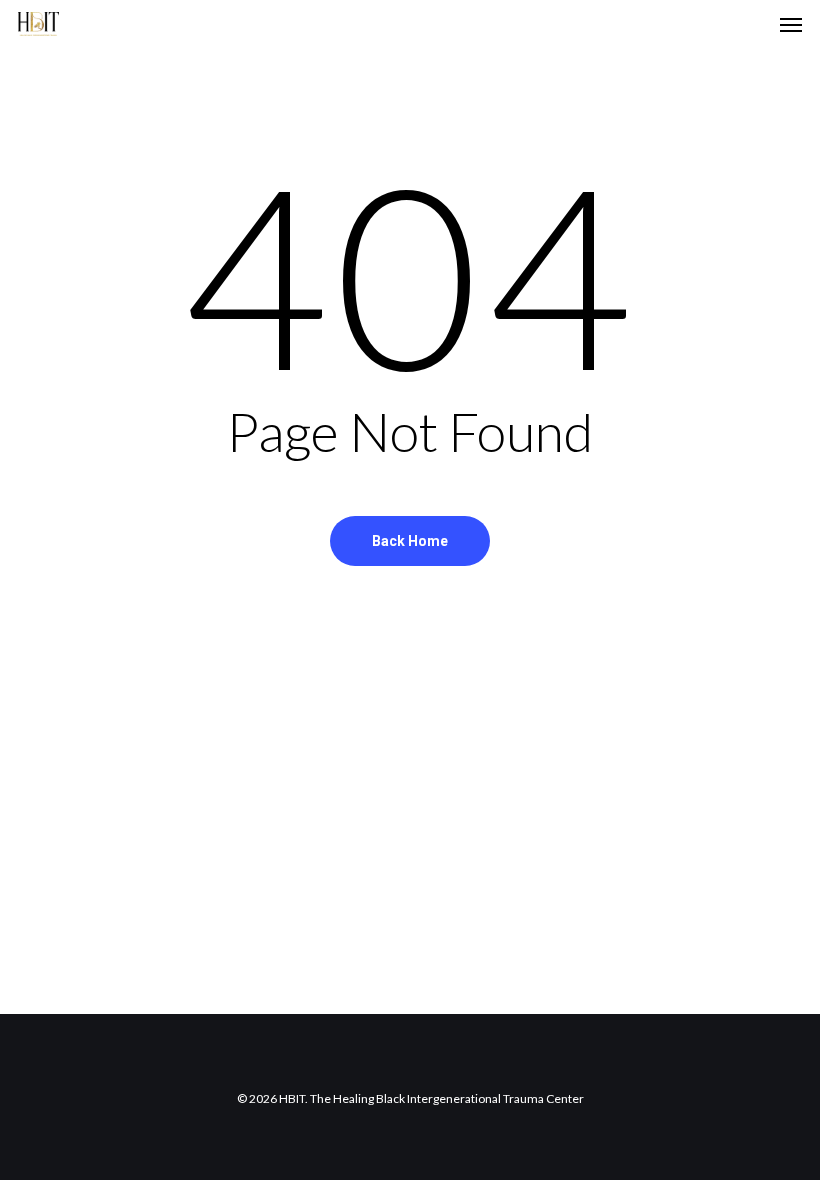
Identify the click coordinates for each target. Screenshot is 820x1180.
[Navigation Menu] (791, 24)
